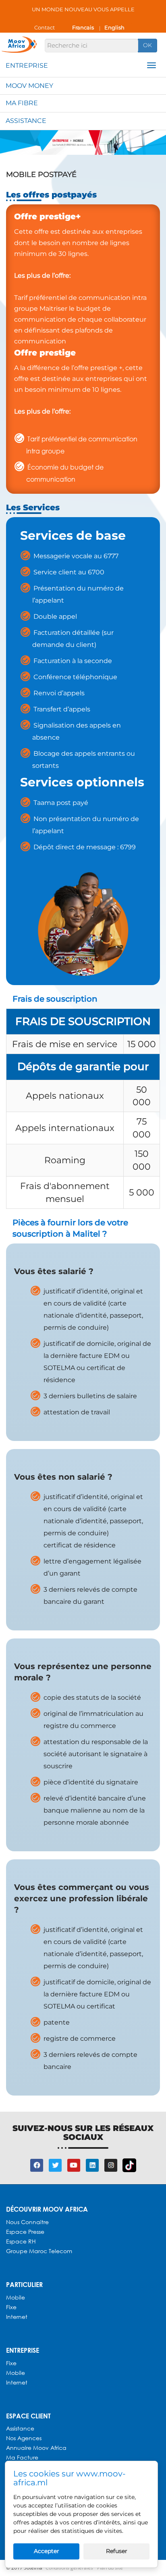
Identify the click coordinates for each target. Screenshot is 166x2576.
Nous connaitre (27, 2222)
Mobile (16, 2297)
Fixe (11, 2307)
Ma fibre (22, 103)
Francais (83, 27)
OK (147, 45)
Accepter (47, 2551)
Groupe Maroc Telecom (39, 2251)
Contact (45, 27)
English (114, 27)
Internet (17, 2317)
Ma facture (22, 2457)
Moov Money (29, 86)
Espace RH (22, 2241)
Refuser (117, 2551)
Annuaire (20, 2448)
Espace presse (25, 2232)
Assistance (26, 121)
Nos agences (24, 2438)
